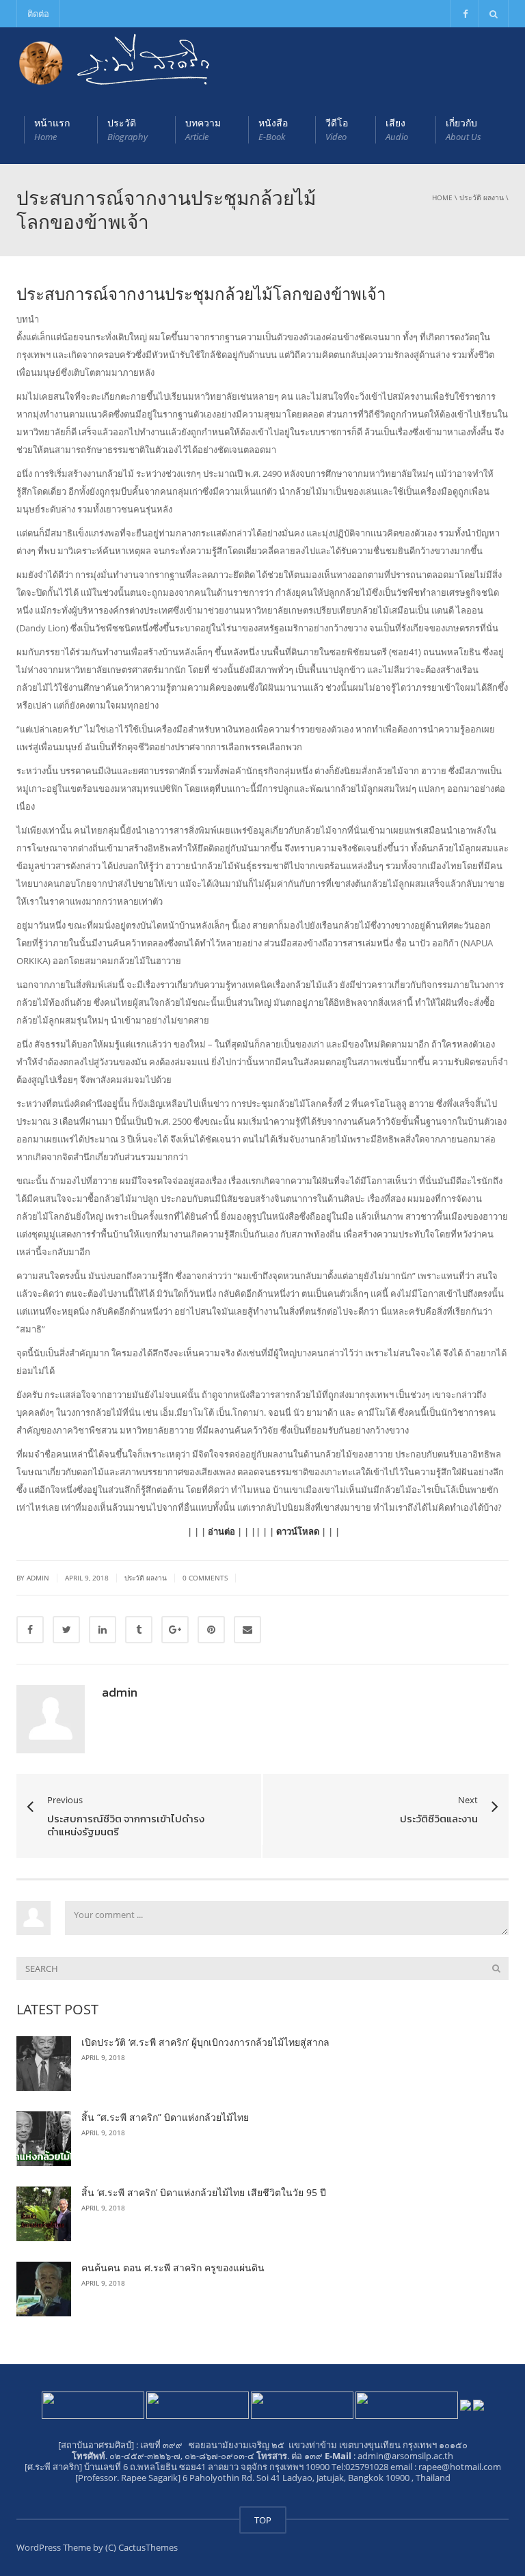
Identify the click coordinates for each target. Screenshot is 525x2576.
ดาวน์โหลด (298, 1531)
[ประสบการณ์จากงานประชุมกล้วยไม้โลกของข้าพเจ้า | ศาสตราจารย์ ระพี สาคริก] (115, 61)
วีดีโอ (337, 129)
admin (120, 1692)
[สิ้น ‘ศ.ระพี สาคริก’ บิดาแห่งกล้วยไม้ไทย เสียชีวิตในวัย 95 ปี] (44, 2214)
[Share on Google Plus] (175, 1630)
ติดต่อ (38, 14)
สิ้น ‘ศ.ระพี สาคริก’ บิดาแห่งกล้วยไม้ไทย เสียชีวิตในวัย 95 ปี (204, 2192)
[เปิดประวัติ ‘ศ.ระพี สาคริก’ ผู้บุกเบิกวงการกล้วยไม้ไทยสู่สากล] (44, 2064)
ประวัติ (127, 129)
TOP (263, 2520)
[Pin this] (211, 1630)
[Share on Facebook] (30, 1630)
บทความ (203, 129)
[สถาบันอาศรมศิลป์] (96, 2445)
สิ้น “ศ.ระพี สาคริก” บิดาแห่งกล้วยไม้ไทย (165, 2117)
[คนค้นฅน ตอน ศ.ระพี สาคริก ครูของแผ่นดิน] (44, 2289)
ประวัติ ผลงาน (482, 197)
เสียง (397, 129)
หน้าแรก (52, 129)
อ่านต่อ (221, 1531)
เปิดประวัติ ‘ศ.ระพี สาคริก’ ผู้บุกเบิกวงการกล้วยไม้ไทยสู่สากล (205, 2042)
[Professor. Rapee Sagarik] (129, 2478)
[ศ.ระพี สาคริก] (53, 2467)
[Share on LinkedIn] (103, 1630)
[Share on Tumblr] (139, 1630)
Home (442, 197)
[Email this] (247, 1630)
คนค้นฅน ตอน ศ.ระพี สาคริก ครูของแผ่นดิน (173, 2267)
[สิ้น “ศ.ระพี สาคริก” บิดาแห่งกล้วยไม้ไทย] (44, 2139)
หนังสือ (273, 129)
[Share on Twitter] (66, 1630)
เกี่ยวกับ (463, 129)
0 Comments (205, 1578)
